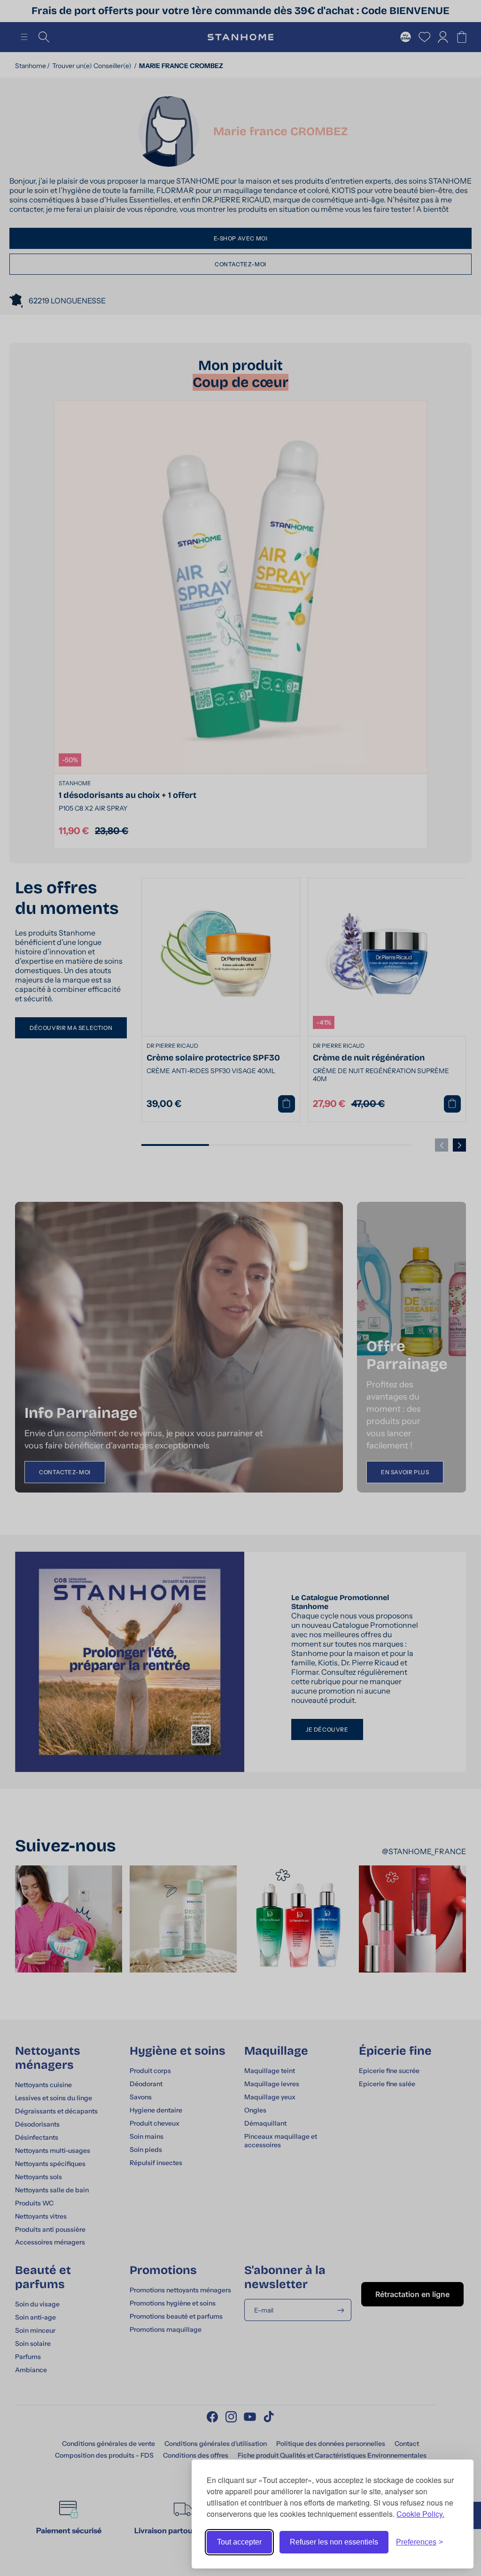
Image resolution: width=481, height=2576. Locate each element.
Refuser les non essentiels (334, 2542)
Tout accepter (239, 2542)
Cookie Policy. (420, 2514)
